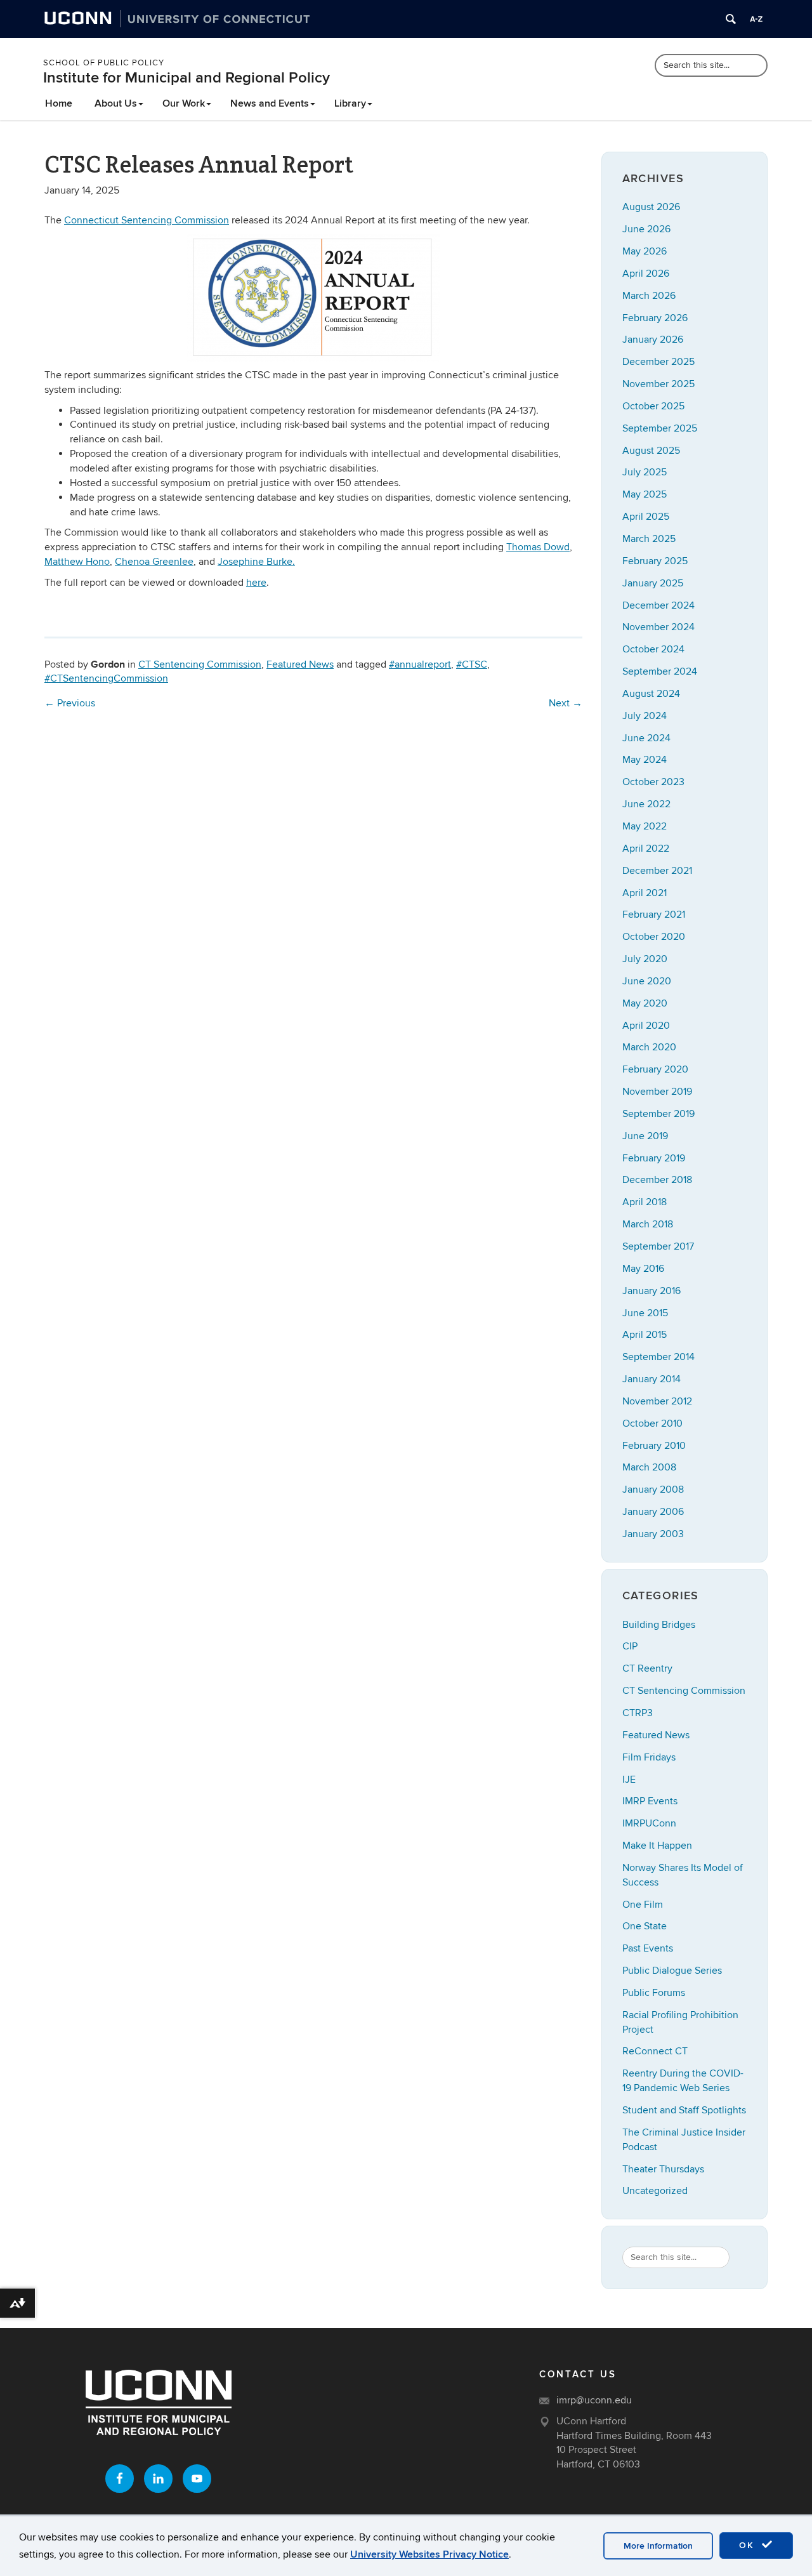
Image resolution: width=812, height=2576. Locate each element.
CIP (630, 1646)
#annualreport (420, 664)
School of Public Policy (104, 63)
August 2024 (651, 694)
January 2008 (653, 1489)
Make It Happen (657, 1846)
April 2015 (645, 1335)
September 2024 (660, 671)
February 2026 (655, 318)
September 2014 (658, 1357)
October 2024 (653, 649)
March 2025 (649, 539)
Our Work (184, 103)
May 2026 (645, 251)
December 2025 (658, 362)
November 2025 (658, 384)
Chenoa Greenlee (154, 562)
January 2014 (652, 1379)
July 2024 (645, 716)
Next (566, 703)
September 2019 (658, 1114)
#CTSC (472, 664)
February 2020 (655, 1069)
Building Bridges (659, 1625)
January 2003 (653, 1534)
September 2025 (660, 428)
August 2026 (651, 207)
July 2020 (645, 959)
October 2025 (653, 406)
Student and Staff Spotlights (684, 2110)
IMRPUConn (649, 1823)
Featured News (300, 664)
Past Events (648, 1948)
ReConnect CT (655, 2051)
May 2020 (645, 1003)
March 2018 (648, 1224)
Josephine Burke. (256, 562)
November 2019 (657, 1092)
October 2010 (652, 1423)
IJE (629, 1780)
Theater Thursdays (663, 2169)
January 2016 (652, 1291)
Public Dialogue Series (672, 1971)
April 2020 (646, 1026)
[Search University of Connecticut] (731, 19)
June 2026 (646, 229)
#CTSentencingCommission (106, 678)
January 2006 (653, 1512)
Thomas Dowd (538, 547)
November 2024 (658, 627)
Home (59, 103)
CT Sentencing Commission (200, 664)
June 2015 (645, 1313)
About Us (116, 103)
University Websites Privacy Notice (429, 2554)
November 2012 (657, 1401)
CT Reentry (647, 1668)
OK (749, 2545)
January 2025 (653, 583)
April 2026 (646, 274)
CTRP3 (638, 1713)
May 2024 (645, 760)
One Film (643, 1905)
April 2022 (646, 849)
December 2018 (657, 1180)
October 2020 (654, 937)
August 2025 (651, 451)
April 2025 (646, 517)
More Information (658, 2546)
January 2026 (653, 340)
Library (350, 103)
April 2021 (645, 893)
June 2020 (647, 981)
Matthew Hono (77, 562)
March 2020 (649, 1047)
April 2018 (645, 1202)
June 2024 (646, 738)
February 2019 (654, 1158)
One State (645, 1926)
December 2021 (657, 871)
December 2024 (658, 605)
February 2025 (655, 561)
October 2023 (653, 782)
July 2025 (645, 472)
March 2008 (649, 1467)
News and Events (270, 103)
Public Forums (654, 1993)
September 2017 (658, 1246)
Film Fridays (649, 1757)
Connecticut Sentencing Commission (147, 220)
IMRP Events (650, 1801)
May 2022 (645, 826)
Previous (70, 703)
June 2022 (646, 804)
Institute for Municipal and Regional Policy (187, 78)
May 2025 (645, 494)
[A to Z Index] (756, 19)
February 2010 (654, 1446)
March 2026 (649, 296)
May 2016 (643, 1269)
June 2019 (645, 1136)
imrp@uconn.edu (594, 2400)
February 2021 (654, 915)
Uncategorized (655, 2191)
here (256, 583)
